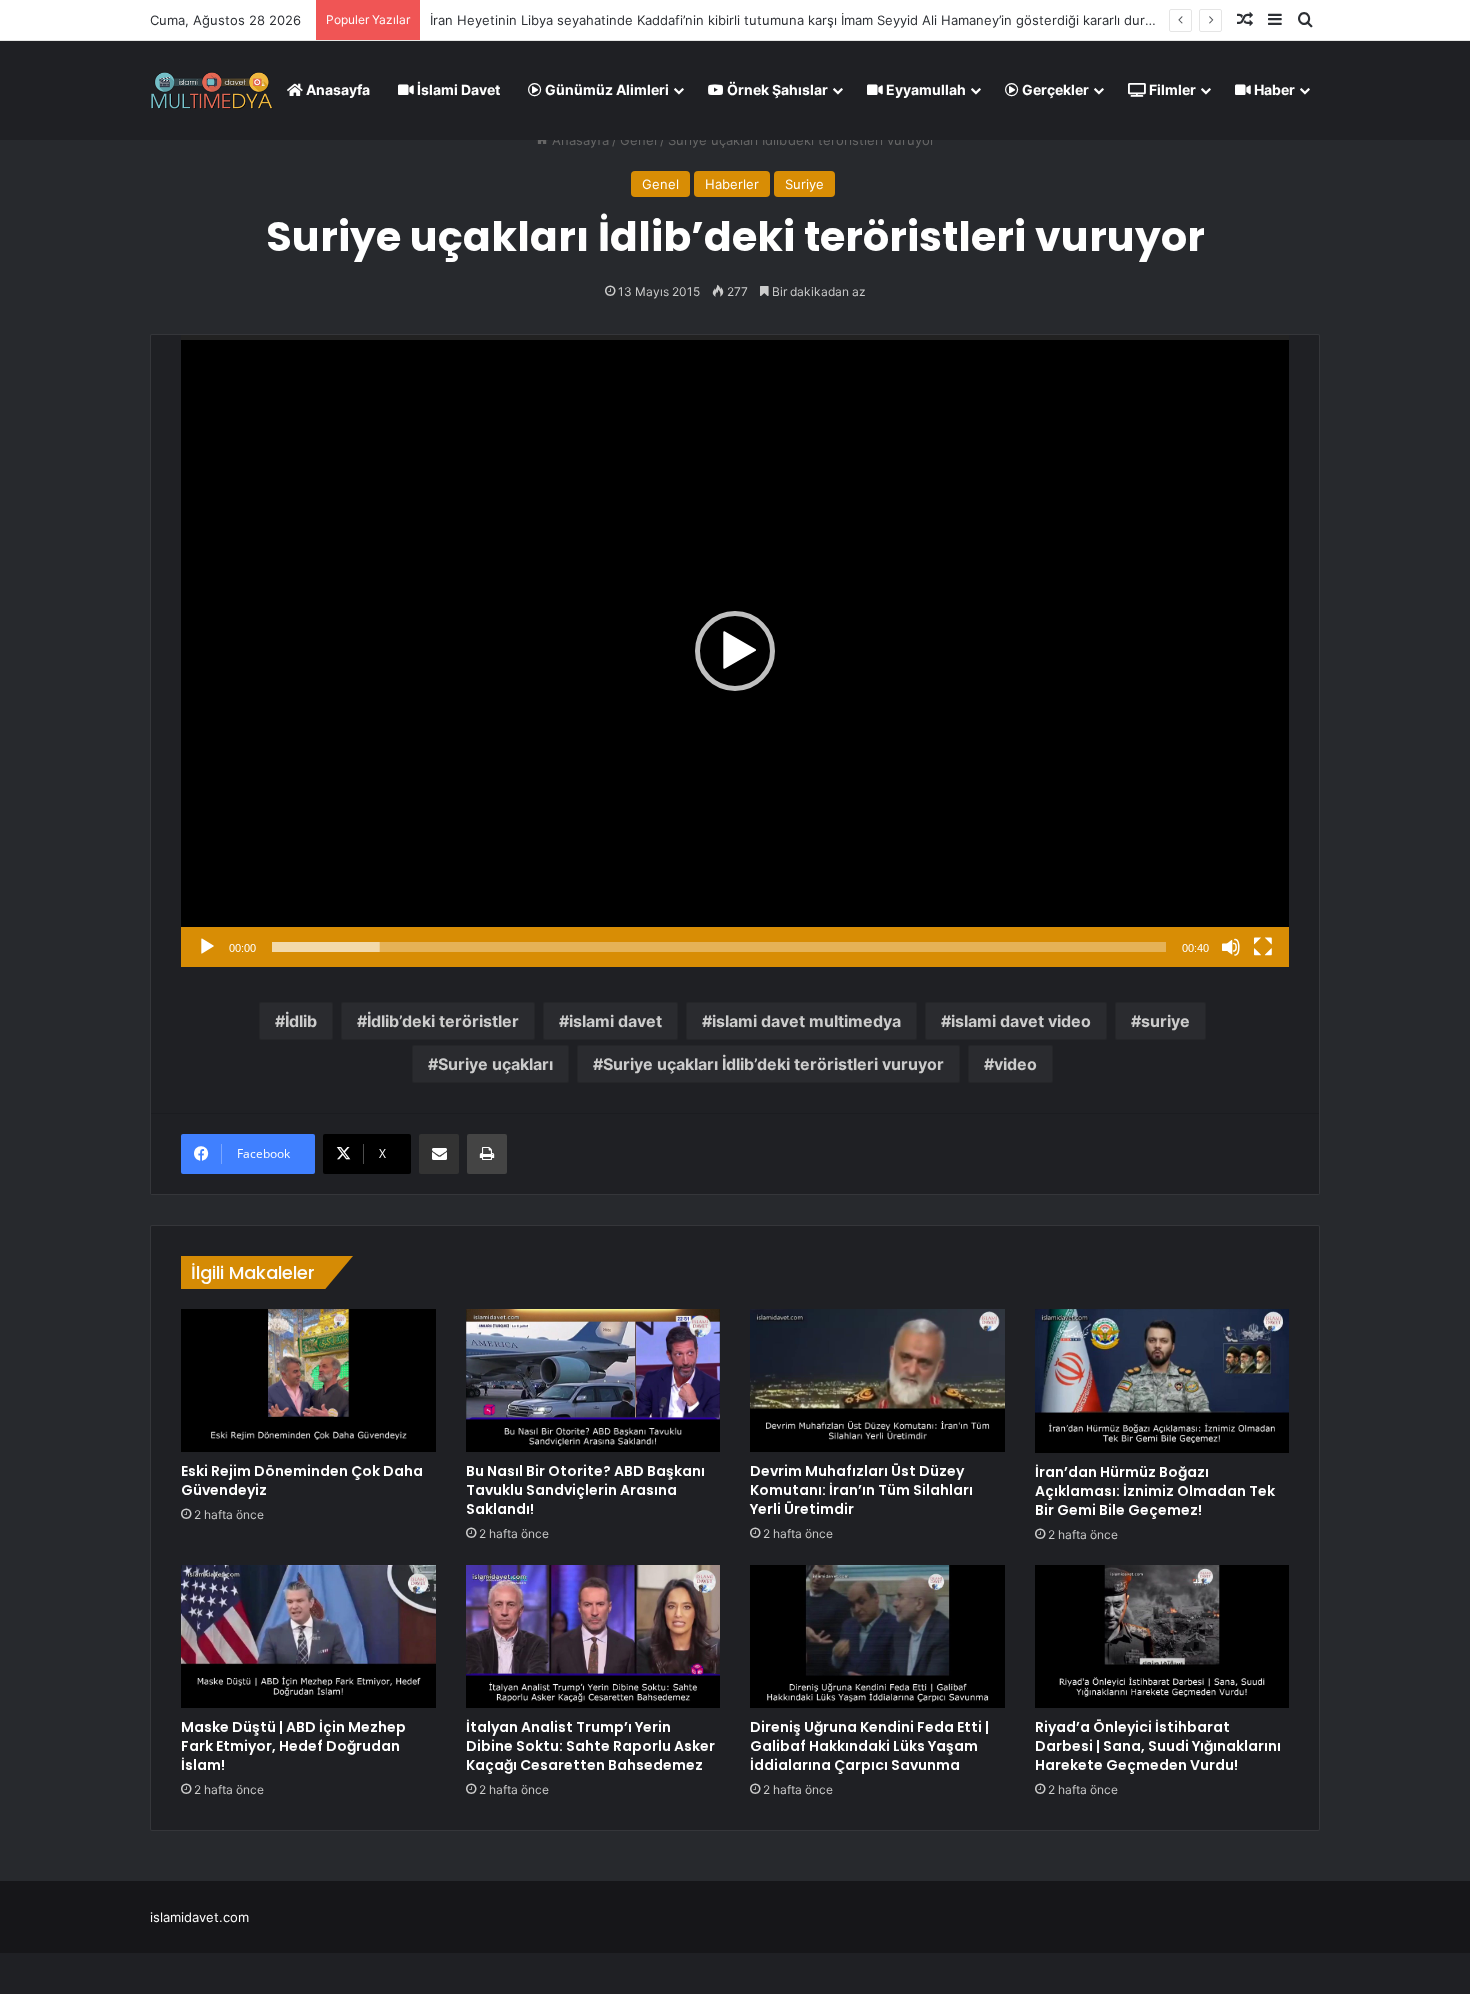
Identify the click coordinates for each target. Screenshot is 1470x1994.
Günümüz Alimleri (605, 89)
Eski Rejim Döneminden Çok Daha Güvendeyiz (302, 1480)
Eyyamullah (924, 89)
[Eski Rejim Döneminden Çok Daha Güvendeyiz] (308, 1380)
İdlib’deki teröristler (443, 1021)
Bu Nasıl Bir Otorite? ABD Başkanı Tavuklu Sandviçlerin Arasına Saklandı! (585, 1490)
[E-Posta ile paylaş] (439, 1154)
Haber (1273, 89)
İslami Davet (457, 89)
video (1015, 1064)
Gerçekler (1054, 89)
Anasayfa (336, 89)
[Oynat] (207, 947)
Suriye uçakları (495, 1064)
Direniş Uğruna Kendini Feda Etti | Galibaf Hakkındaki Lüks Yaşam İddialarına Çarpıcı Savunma (869, 1746)
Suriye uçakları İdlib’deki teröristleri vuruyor (773, 1064)
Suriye (804, 184)
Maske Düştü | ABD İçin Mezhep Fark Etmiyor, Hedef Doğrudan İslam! (293, 1746)
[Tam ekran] (1263, 947)
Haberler (732, 184)
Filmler (1171, 89)
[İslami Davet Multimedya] (211, 90)
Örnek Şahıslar (776, 89)
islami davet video (1021, 1021)
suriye (1165, 1021)
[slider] (719, 947)
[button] (735, 651)
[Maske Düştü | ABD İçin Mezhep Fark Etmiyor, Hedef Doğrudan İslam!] (308, 1637)
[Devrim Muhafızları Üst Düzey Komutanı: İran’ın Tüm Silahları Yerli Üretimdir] (877, 1380)
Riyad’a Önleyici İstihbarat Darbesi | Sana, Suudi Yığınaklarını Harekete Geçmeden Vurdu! (1158, 1746)
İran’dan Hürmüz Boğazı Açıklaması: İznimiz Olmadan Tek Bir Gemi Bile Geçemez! (1155, 1491)
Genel (638, 140)
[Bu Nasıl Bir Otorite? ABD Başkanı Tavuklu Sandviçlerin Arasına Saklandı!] (593, 1380)
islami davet (615, 1021)
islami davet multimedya (806, 1021)
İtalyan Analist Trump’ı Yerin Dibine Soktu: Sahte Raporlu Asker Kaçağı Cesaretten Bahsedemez (590, 1746)
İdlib (301, 1021)
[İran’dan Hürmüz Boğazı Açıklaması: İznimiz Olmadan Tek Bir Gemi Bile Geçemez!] (1162, 1381)
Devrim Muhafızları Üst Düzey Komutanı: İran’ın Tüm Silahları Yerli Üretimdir (861, 1490)
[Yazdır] (487, 1154)
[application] (735, 651)
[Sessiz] (1231, 947)
